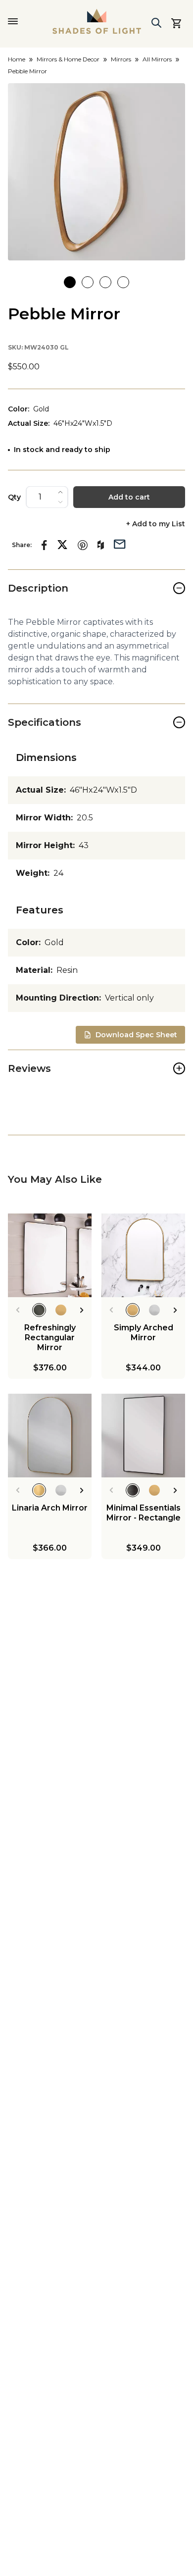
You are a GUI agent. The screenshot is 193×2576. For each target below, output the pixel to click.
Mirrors (121, 59)
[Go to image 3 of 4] (105, 282)
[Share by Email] (120, 543)
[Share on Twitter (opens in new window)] (62, 545)
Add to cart (129, 497)
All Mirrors (157, 59)
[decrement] (60, 502)
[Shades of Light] (97, 21)
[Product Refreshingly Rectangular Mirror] (50, 1255)
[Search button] (156, 23)
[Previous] (18, 1310)
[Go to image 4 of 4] (123, 282)
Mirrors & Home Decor (68, 59)
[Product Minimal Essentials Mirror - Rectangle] (143, 1436)
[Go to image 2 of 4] (88, 282)
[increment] (60, 492)
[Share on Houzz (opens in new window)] (101, 545)
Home (17, 59)
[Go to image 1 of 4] (70, 282)
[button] (96, 172)
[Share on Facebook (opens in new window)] (44, 545)
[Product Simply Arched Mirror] (143, 1255)
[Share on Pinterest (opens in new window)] (83, 545)
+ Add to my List (156, 524)
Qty (14, 497)
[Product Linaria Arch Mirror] (50, 1436)
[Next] (82, 1310)
